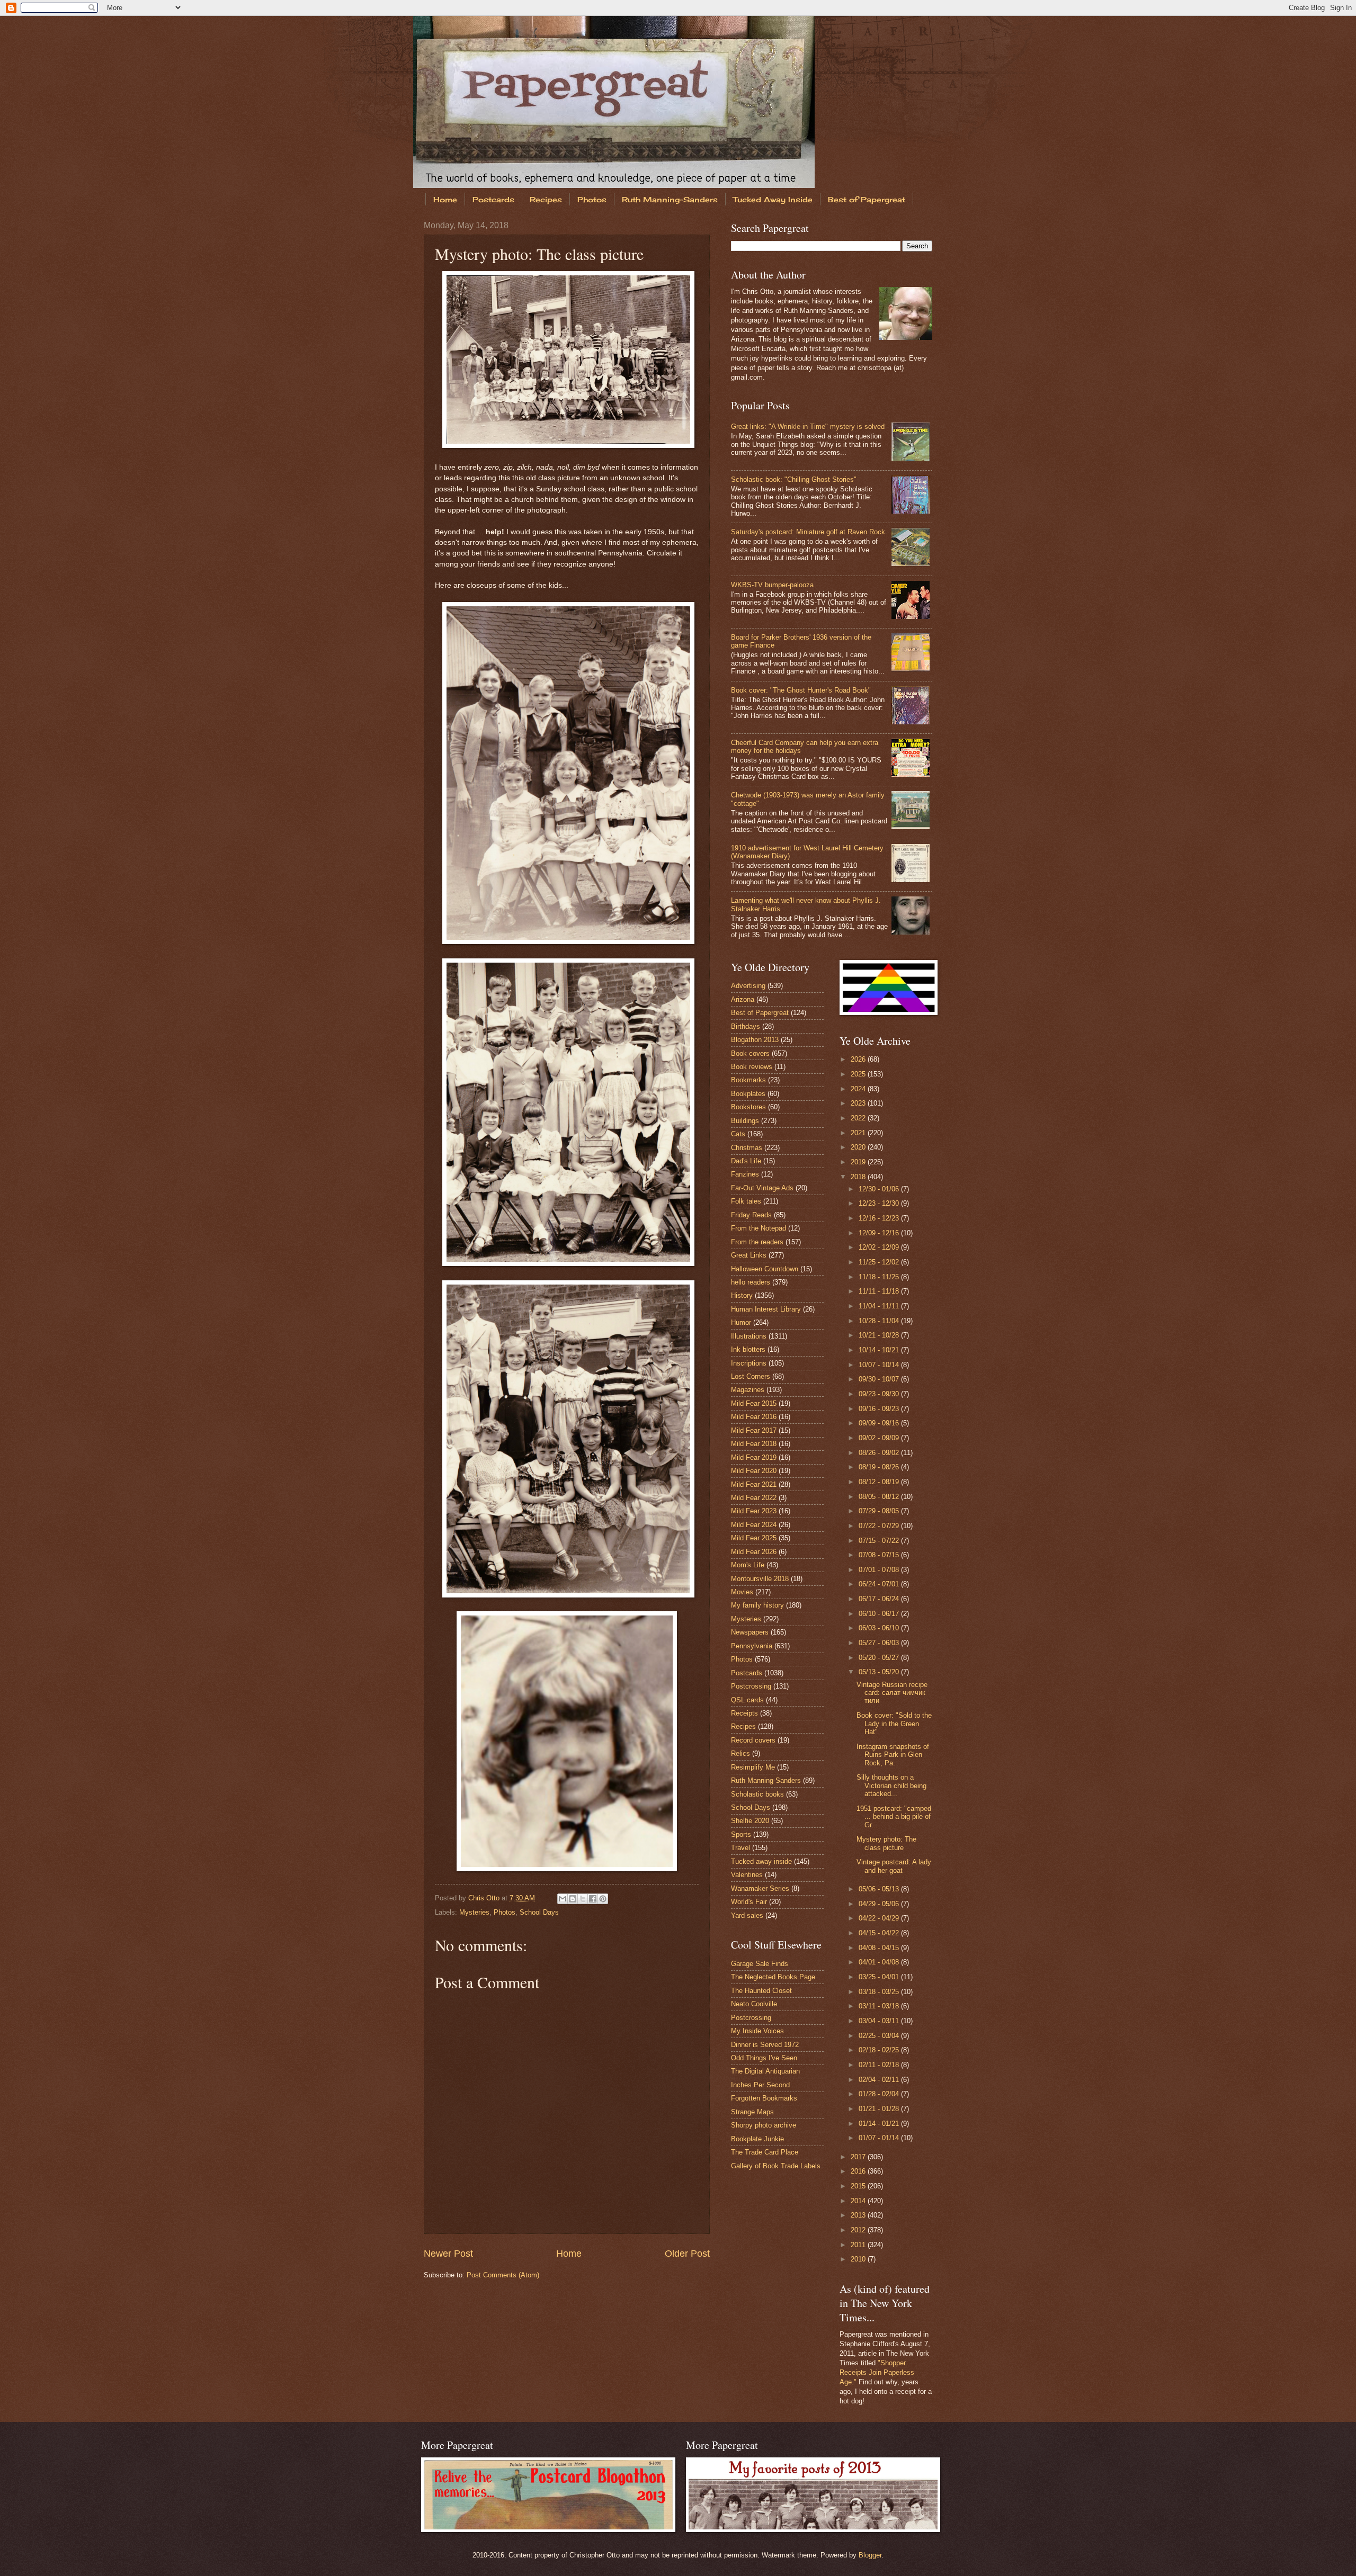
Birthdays (746, 1026)
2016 (859, 2171)
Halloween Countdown (765, 1269)
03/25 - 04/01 (880, 1977)
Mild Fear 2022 (754, 1498)
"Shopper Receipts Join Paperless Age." (877, 2372)
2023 (859, 1103)
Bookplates (748, 1094)
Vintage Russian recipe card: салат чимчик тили (892, 1693)
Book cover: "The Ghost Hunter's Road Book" (801, 690)
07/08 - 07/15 (880, 1555)
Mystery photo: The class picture (886, 1843)
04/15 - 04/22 (880, 1933)
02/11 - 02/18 (880, 2065)
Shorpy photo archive (764, 2125)
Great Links (749, 1255)
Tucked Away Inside (773, 199)
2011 (859, 2245)
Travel (741, 1848)
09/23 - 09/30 (880, 1394)
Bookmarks (748, 1080)
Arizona (743, 999)
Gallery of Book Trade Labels (776, 2166)
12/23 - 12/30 (880, 1203)
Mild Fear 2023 (754, 1511)
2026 (859, 1059)
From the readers (757, 1242)
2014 (859, 2201)
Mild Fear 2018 (754, 1444)
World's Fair (749, 1902)
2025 (859, 1074)
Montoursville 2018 (760, 1579)
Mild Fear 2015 (754, 1403)
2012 (859, 2230)
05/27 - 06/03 (880, 1643)
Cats (738, 1134)
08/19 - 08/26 (880, 1467)
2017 (859, 2157)
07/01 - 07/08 (880, 1570)
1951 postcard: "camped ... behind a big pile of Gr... (894, 1817)
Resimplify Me (753, 1767)
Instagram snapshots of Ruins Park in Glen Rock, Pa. (893, 1755)
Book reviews (752, 1067)
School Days (539, 1912)
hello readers (751, 1282)
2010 (859, 2259)
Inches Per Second (760, 2085)
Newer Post (448, 2254)
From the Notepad (759, 1228)
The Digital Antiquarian (765, 2071)
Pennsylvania (752, 1646)
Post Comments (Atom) (503, 2275)
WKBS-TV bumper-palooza (772, 585)
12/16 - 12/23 (880, 1218)
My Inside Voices (757, 2031)
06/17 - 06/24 (880, 1599)
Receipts (744, 1713)
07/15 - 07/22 (880, 1541)
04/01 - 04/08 (880, 1962)
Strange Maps (752, 2112)
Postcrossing (751, 1686)
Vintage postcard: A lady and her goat (894, 1866)
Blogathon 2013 (755, 1040)
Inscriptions (749, 1363)
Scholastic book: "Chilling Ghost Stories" (794, 479)
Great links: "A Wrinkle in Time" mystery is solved (808, 427)
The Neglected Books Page (773, 1977)
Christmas (747, 1148)
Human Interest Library (766, 1309)
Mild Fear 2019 (754, 1457)
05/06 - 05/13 (880, 1889)
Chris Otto (485, 1898)
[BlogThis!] (573, 1899)
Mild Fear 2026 (754, 1552)
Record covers (753, 1740)
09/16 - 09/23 (880, 1409)
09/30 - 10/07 (880, 1379)
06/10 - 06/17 (880, 1614)
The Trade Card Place (765, 2152)
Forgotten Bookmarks (764, 2098)
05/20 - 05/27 (880, 1658)
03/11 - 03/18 (880, 2006)
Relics (741, 1753)
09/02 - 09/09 (880, 1438)
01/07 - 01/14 (880, 2138)
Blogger (870, 2555)
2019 (859, 1162)
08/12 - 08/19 (880, 1482)
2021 (859, 1133)
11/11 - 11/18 (880, 1291)
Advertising (748, 986)
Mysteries (474, 1912)
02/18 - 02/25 (880, 2050)
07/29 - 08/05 (880, 1511)
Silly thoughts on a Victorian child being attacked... (891, 1785)
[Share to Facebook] (593, 1899)
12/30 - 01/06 (880, 1189)
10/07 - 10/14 (880, 1365)
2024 (859, 1089)
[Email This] (563, 1899)
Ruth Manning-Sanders (670, 199)
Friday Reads (751, 1215)
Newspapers (750, 1632)
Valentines (747, 1875)
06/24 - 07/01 (880, 1584)
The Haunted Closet (761, 1991)
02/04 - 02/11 (880, 2080)
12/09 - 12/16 (880, 1233)
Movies (742, 1592)
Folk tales (746, 1201)
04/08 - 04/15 (880, 1948)
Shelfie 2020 (750, 1821)
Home (445, 199)
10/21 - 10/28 (880, 1335)
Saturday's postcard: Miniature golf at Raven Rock (808, 532)
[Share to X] (583, 1899)
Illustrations (749, 1336)
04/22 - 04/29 (880, 1918)
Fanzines (745, 1174)
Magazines (748, 1390)
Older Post (687, 2254)
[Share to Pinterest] (603, 1899)
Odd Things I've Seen (764, 2058)
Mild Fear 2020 (754, 1471)
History (742, 1295)
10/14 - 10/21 (880, 1350)
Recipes (546, 199)
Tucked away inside (761, 1861)
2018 (859, 1177)
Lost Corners (751, 1376)
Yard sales (747, 1915)
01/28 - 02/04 (880, 2094)
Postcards (493, 199)
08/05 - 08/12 (880, 1497)
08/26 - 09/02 (880, 1453)
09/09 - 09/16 (880, 1423)
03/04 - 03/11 (880, 2021)
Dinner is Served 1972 (765, 2045)
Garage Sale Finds (760, 1964)
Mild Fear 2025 (754, 1538)
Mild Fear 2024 (754, 1525)
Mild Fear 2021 (754, 1484)
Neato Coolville (754, 2004)
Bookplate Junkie (757, 2139)
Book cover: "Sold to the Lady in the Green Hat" (894, 1724)
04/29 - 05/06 (880, 1904)
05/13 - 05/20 (880, 1672)
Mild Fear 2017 (754, 1430)
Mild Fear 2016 (754, 1417)
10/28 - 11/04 (880, 1321)
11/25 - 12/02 (880, 1262)
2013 (859, 2215)
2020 (859, 1147)
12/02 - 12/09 (880, 1247)
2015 (859, 2186)
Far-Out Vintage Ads (762, 1188)
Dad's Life (746, 1161)
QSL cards (747, 1700)
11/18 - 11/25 (880, 1277)
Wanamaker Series (760, 1888)
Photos (592, 199)
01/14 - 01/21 (880, 2124)
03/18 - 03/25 (880, 1992)
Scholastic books (757, 1794)
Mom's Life (748, 1565)
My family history (757, 1605)
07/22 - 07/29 (880, 1526)
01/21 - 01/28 (880, 2109)
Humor (741, 1322)
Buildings (745, 1121)
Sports (741, 1834)
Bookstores (748, 1107)
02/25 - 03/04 (880, 2036)
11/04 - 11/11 (880, 1306)
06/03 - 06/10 (880, 1628)
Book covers (750, 1053)
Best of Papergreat (867, 199)
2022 (859, 1118)
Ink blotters (748, 1349)
